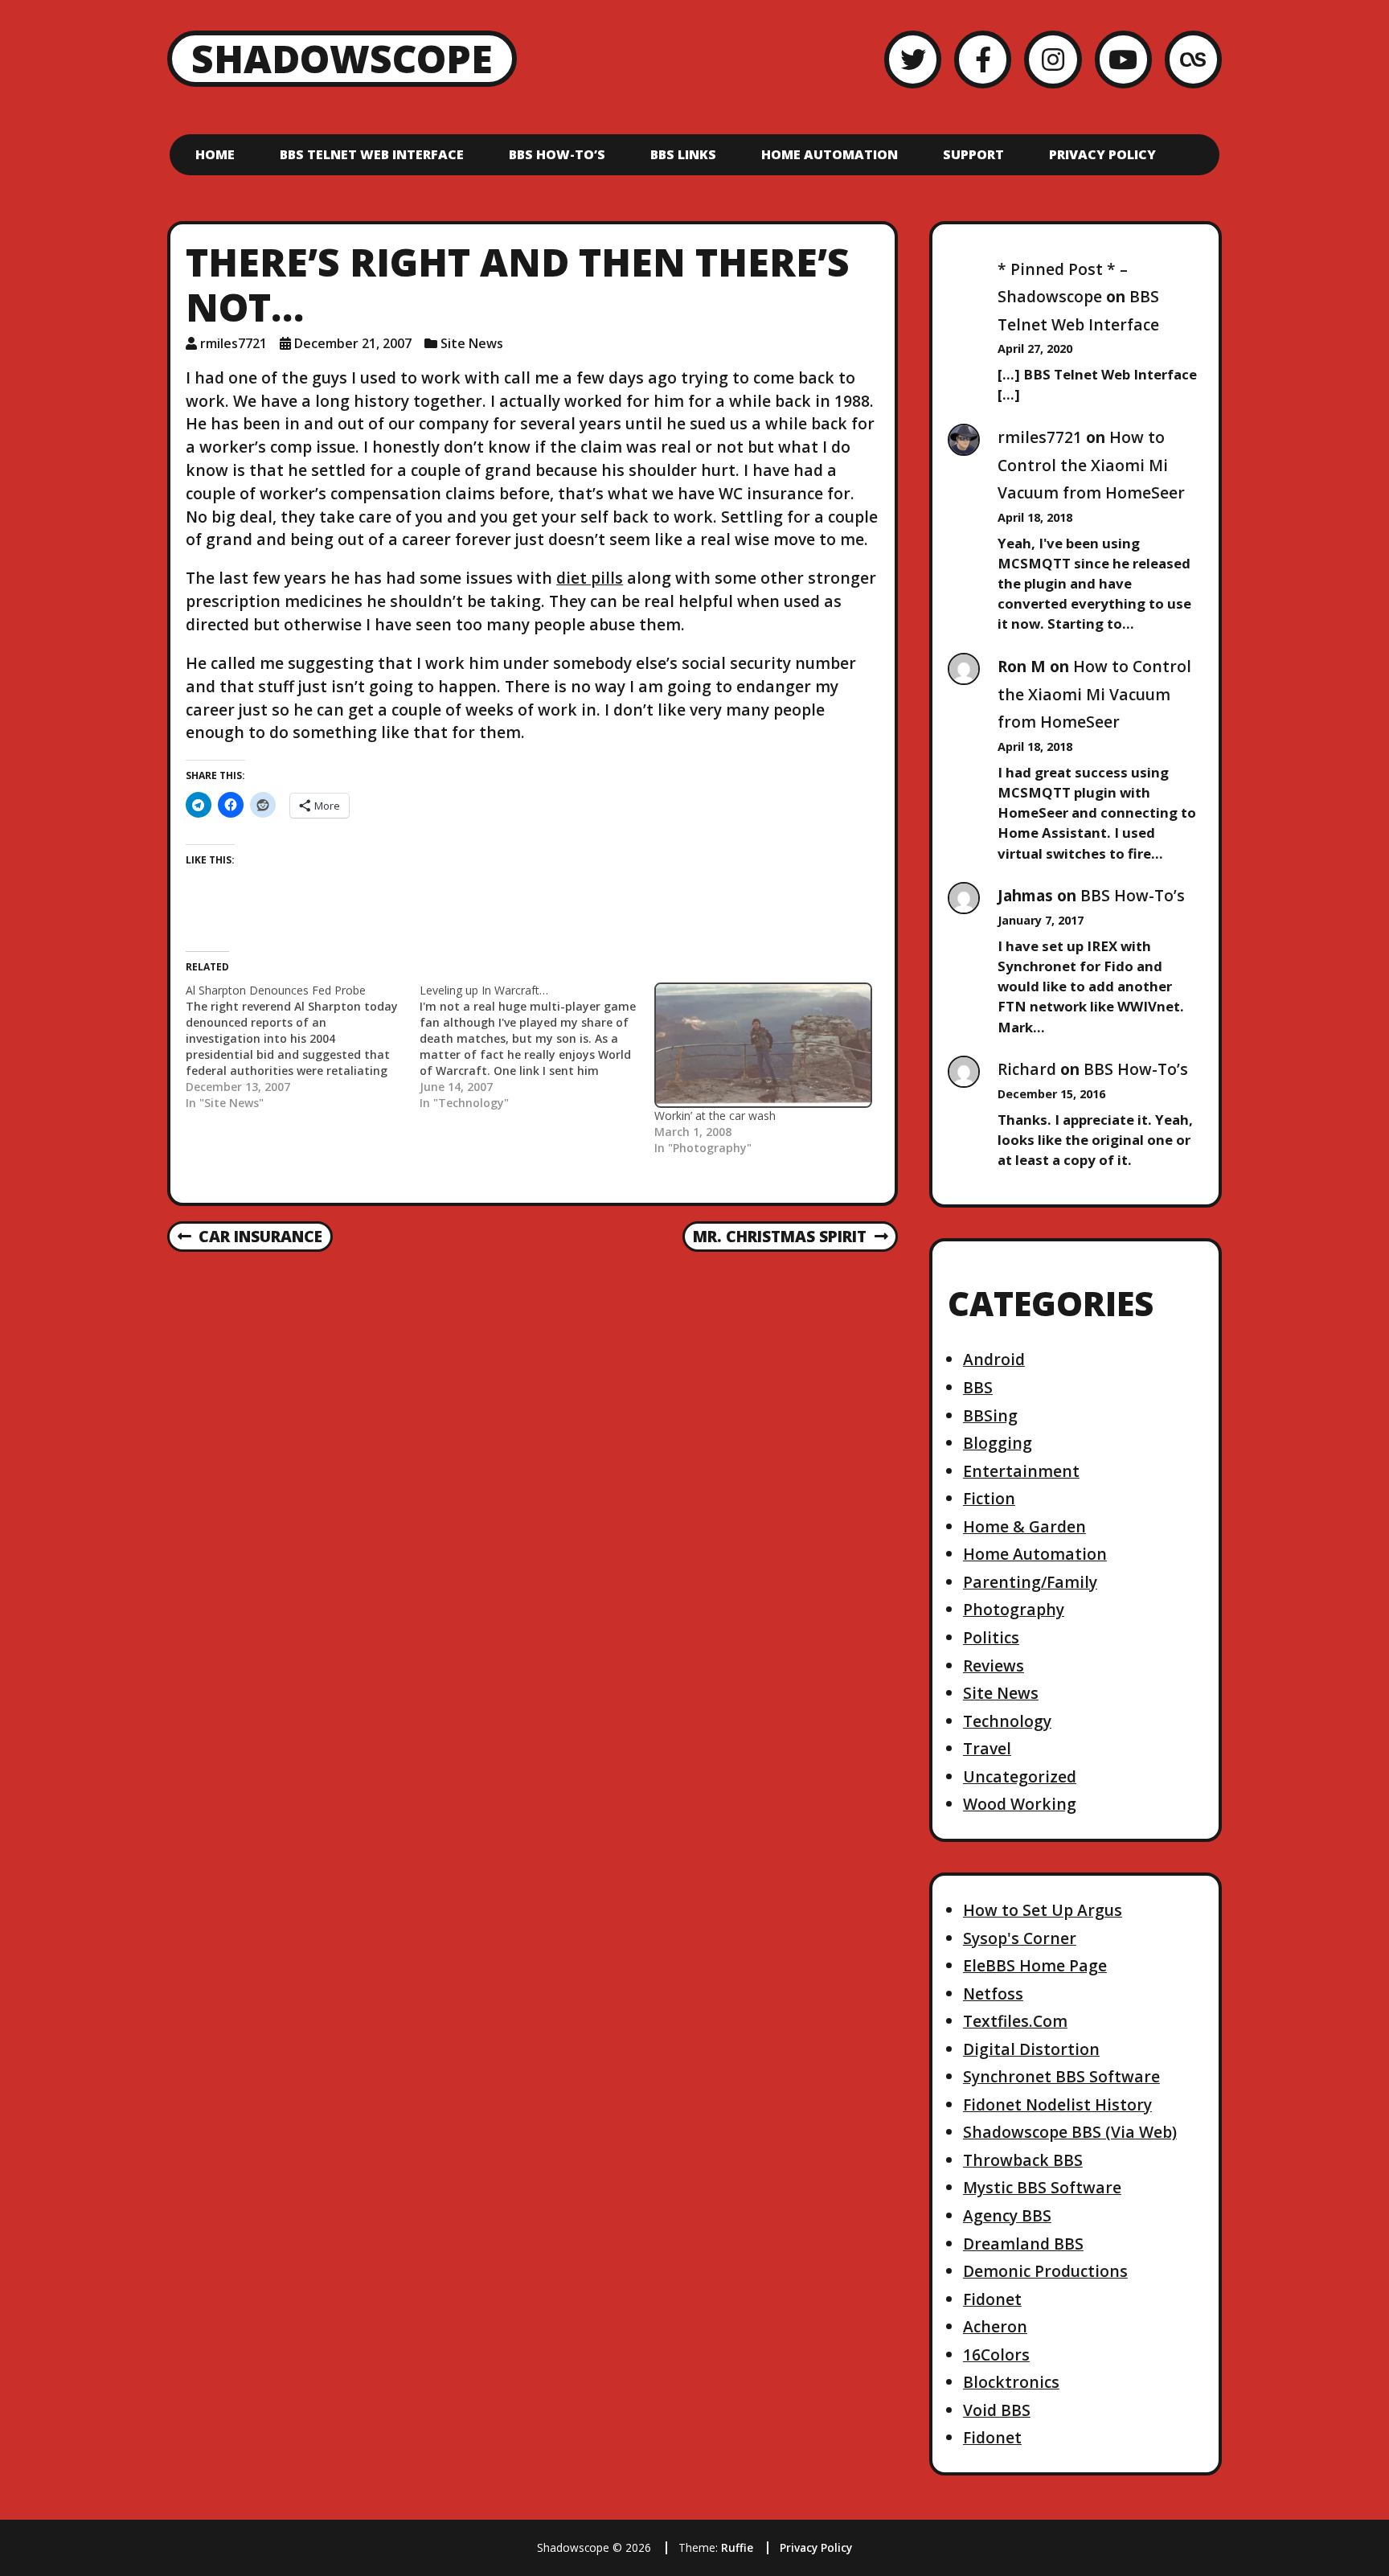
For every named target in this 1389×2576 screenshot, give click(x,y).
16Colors (996, 2354)
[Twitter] (913, 59)
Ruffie (737, 2547)
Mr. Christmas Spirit (779, 1237)
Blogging (998, 1443)
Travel (987, 1748)
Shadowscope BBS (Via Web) (1070, 2132)
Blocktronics (1011, 2382)
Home (215, 154)
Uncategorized (1020, 1776)
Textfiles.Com (1015, 2021)
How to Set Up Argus (1043, 1910)
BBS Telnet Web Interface (372, 154)
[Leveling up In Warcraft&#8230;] (537, 1047)
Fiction (989, 1498)
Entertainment (1021, 1471)
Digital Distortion (1031, 2049)
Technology (1007, 1721)
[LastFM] (1193, 59)
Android (994, 1359)
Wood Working (1020, 1804)
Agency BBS (1007, 2215)
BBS (978, 1387)
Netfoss (993, 1994)
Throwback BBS (1023, 2160)
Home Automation (830, 154)
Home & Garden (1024, 1526)
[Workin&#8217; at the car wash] (763, 1046)
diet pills (590, 578)
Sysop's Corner (1020, 1938)
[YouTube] (1123, 59)
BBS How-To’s (557, 154)
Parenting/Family (1030, 1582)
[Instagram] (1053, 59)
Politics (991, 1637)
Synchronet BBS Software (1061, 2076)
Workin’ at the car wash (715, 1116)
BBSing (990, 1415)
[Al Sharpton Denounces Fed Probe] (303, 1047)
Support (973, 154)
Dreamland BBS (1023, 2244)
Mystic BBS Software (1042, 2187)
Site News (472, 343)
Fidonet (992, 2299)
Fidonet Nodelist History (1057, 2104)
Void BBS (997, 2410)
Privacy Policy (1102, 154)
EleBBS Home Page (1035, 1965)
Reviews (994, 1665)
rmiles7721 (234, 343)
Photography (1014, 1609)
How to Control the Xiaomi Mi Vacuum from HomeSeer (1091, 465)
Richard (1027, 1069)
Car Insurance (250, 1237)
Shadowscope (342, 58)
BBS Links (683, 154)
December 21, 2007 (353, 343)
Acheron (995, 2326)
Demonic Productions (1045, 2271)
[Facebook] (983, 59)
